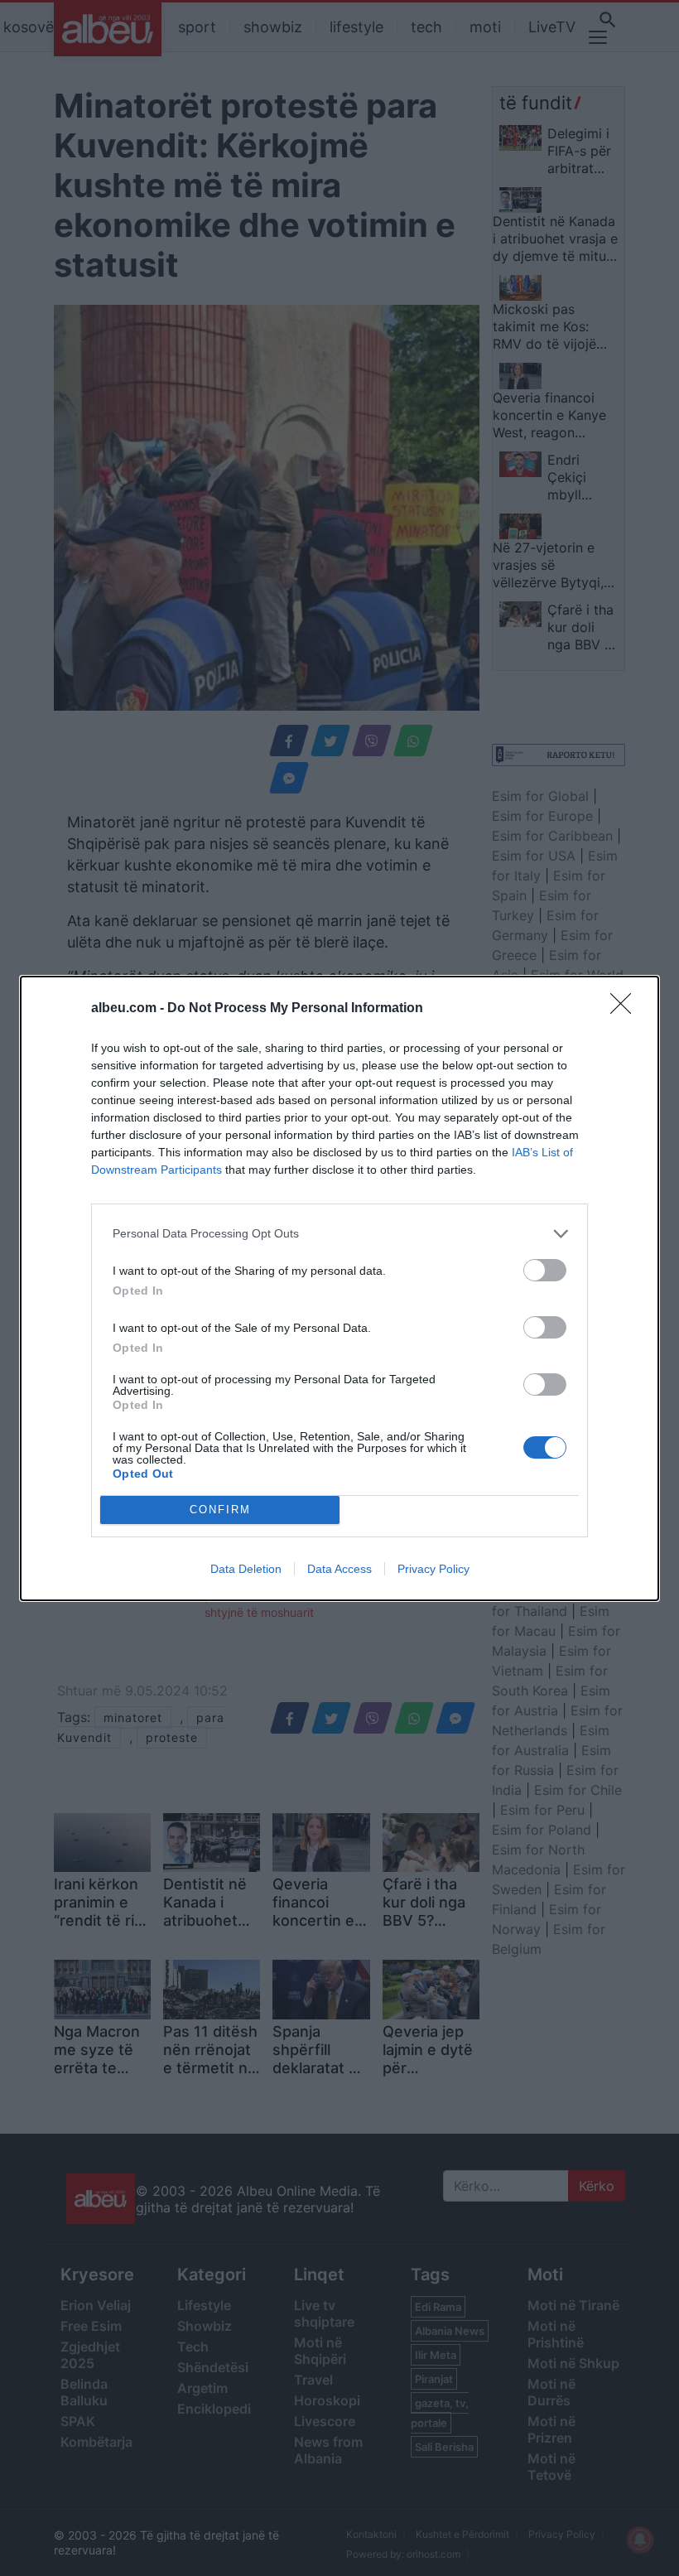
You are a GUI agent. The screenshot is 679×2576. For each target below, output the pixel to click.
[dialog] (339, 1288)
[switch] (545, 1270)
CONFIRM (220, 1510)
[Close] (626, 1009)
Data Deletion (246, 1569)
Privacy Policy (433, 1569)
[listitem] (339, 1234)
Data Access (339, 1569)
